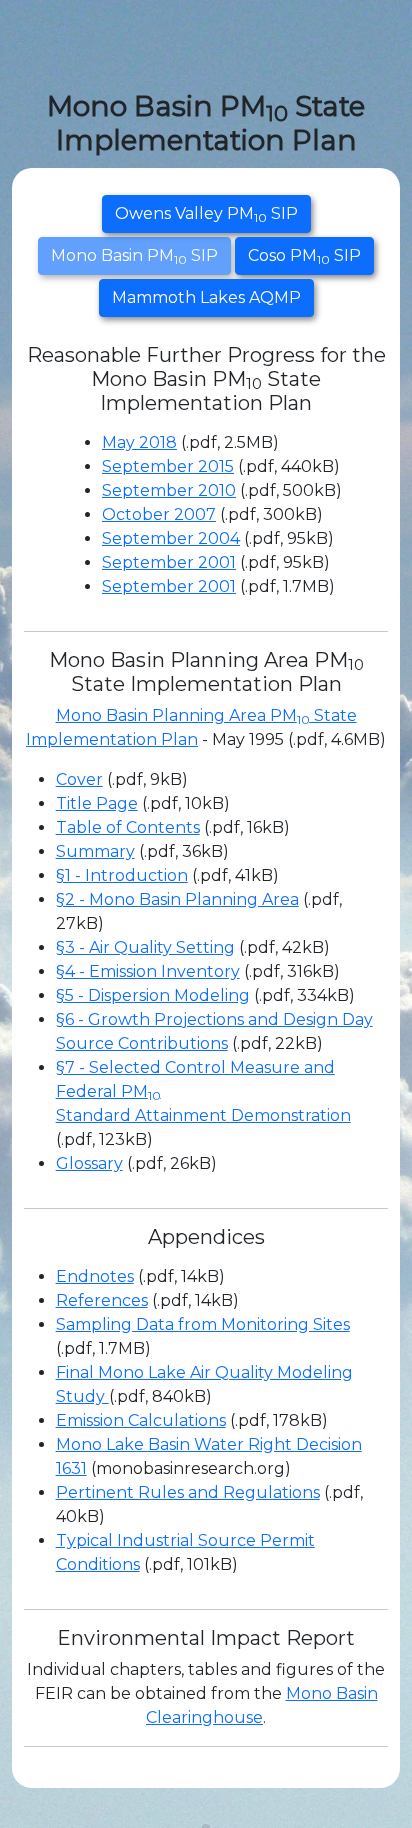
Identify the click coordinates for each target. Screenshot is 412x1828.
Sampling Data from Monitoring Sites (203, 1324)
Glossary (89, 1163)
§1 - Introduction (122, 875)
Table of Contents (128, 827)
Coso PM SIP (304, 256)
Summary (95, 851)
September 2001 (169, 562)
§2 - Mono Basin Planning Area (177, 899)
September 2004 (171, 538)
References (102, 1300)
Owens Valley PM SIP (206, 214)
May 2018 (139, 442)
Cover (79, 779)
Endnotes (95, 1276)
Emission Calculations (141, 1420)
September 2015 (168, 466)
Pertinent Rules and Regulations (188, 1492)
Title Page (97, 803)
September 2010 (169, 490)
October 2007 (159, 514)
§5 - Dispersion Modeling (153, 995)
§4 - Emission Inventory (148, 971)
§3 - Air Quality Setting (145, 947)
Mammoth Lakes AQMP (206, 297)
